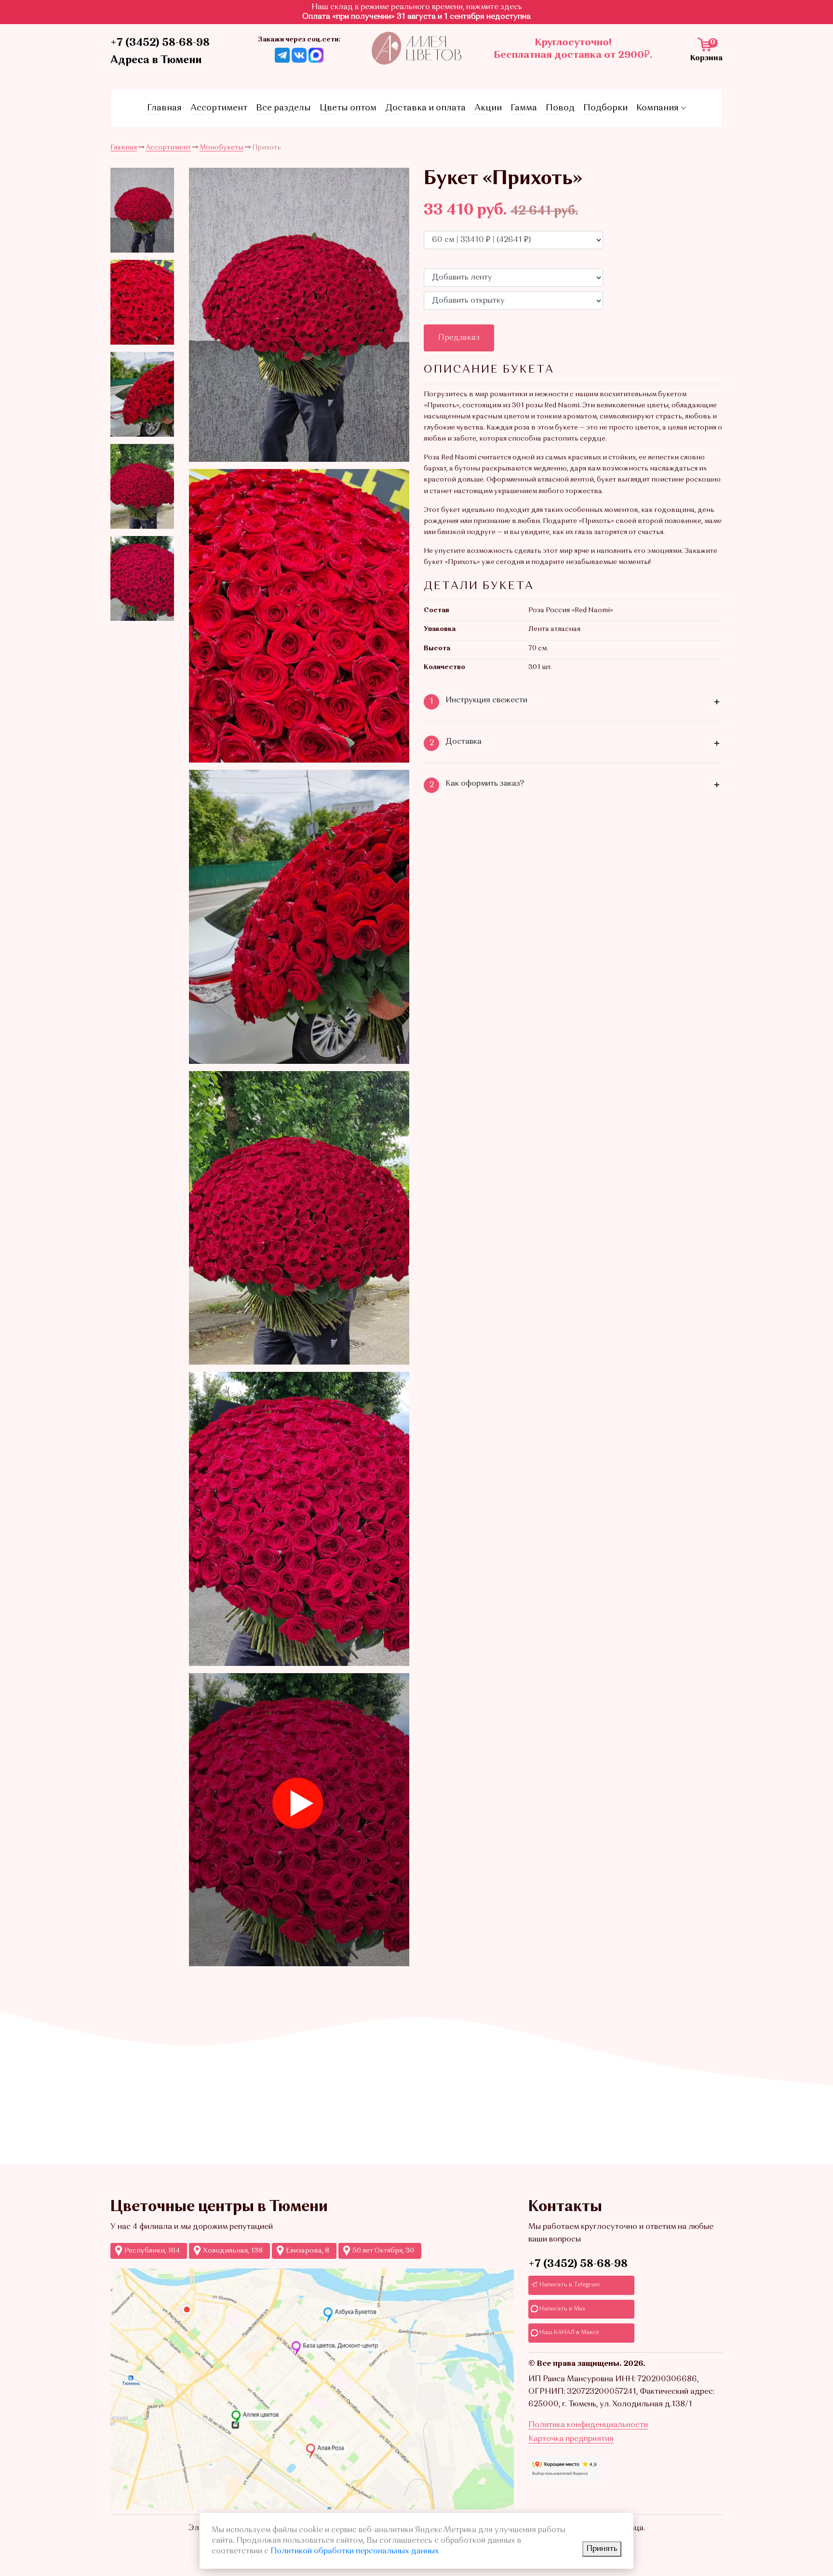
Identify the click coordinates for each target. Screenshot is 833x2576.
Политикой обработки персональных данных (355, 2551)
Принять (602, 2549)
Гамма (524, 108)
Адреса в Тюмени (156, 60)
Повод (560, 108)
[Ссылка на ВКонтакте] (299, 55)
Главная (164, 108)
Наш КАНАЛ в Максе (569, 2333)
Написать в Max (562, 2309)
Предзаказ (459, 338)
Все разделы (283, 108)
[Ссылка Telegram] (282, 55)
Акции (488, 108)
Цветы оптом (348, 108)
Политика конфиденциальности (588, 2425)
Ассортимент (219, 108)
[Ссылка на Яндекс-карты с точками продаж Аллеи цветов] (312, 2389)
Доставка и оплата (425, 108)
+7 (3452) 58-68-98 (160, 43)
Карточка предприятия (571, 2439)
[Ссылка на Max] (316, 55)
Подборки (605, 108)
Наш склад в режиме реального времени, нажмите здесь (417, 7)
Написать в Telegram (569, 2285)
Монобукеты (222, 148)
